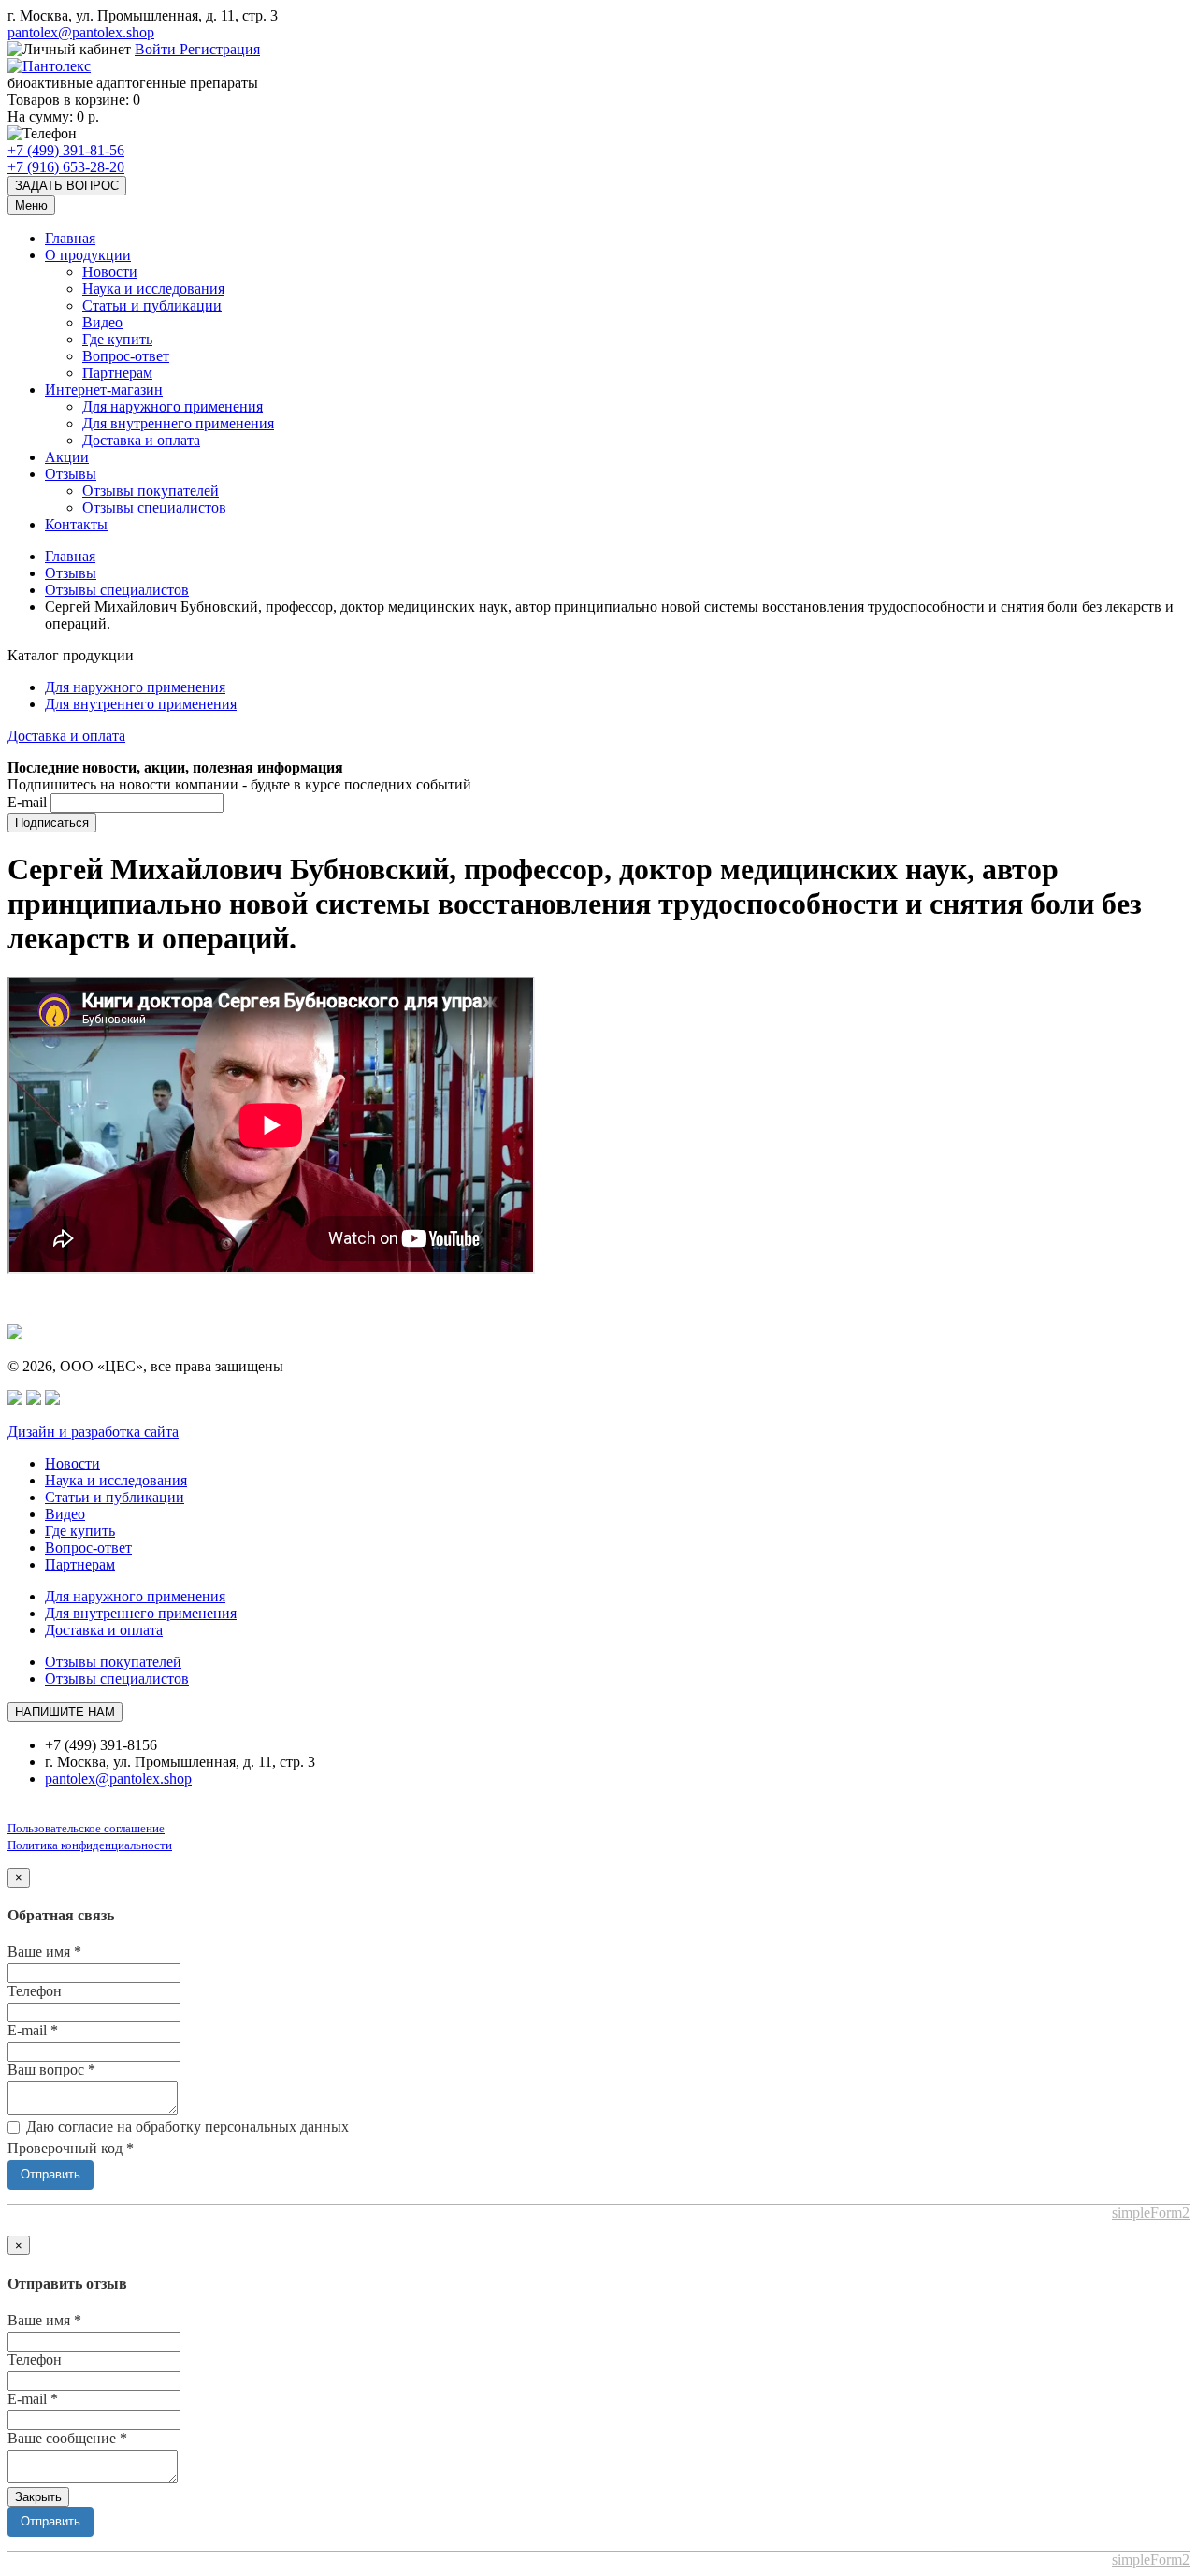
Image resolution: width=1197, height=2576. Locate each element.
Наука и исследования (153, 289)
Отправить (50, 2174)
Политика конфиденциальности (90, 1845)
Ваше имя (44, 1952)
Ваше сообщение (67, 2438)
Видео (102, 322)
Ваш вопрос (51, 2069)
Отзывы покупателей (151, 491)
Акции (67, 457)
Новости (110, 272)
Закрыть (38, 2497)
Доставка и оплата (141, 440)
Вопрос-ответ (126, 356)
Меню (31, 205)
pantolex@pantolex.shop (81, 32)
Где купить (117, 339)
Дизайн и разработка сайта (93, 1432)
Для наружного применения (173, 406)
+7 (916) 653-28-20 (66, 167)
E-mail (27, 802)
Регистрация (220, 49)
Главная (70, 238)
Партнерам (117, 373)
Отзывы (71, 474)
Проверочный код (71, 2148)
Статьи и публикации (152, 305)
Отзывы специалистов (154, 507)
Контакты (76, 524)
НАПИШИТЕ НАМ (65, 1712)
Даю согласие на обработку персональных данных (187, 2127)
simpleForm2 (1151, 2213)
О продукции (88, 255)
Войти (157, 49)
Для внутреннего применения (178, 423)
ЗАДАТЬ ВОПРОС (67, 186)
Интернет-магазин (104, 390)
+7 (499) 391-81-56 (66, 150)
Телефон (35, 1991)
